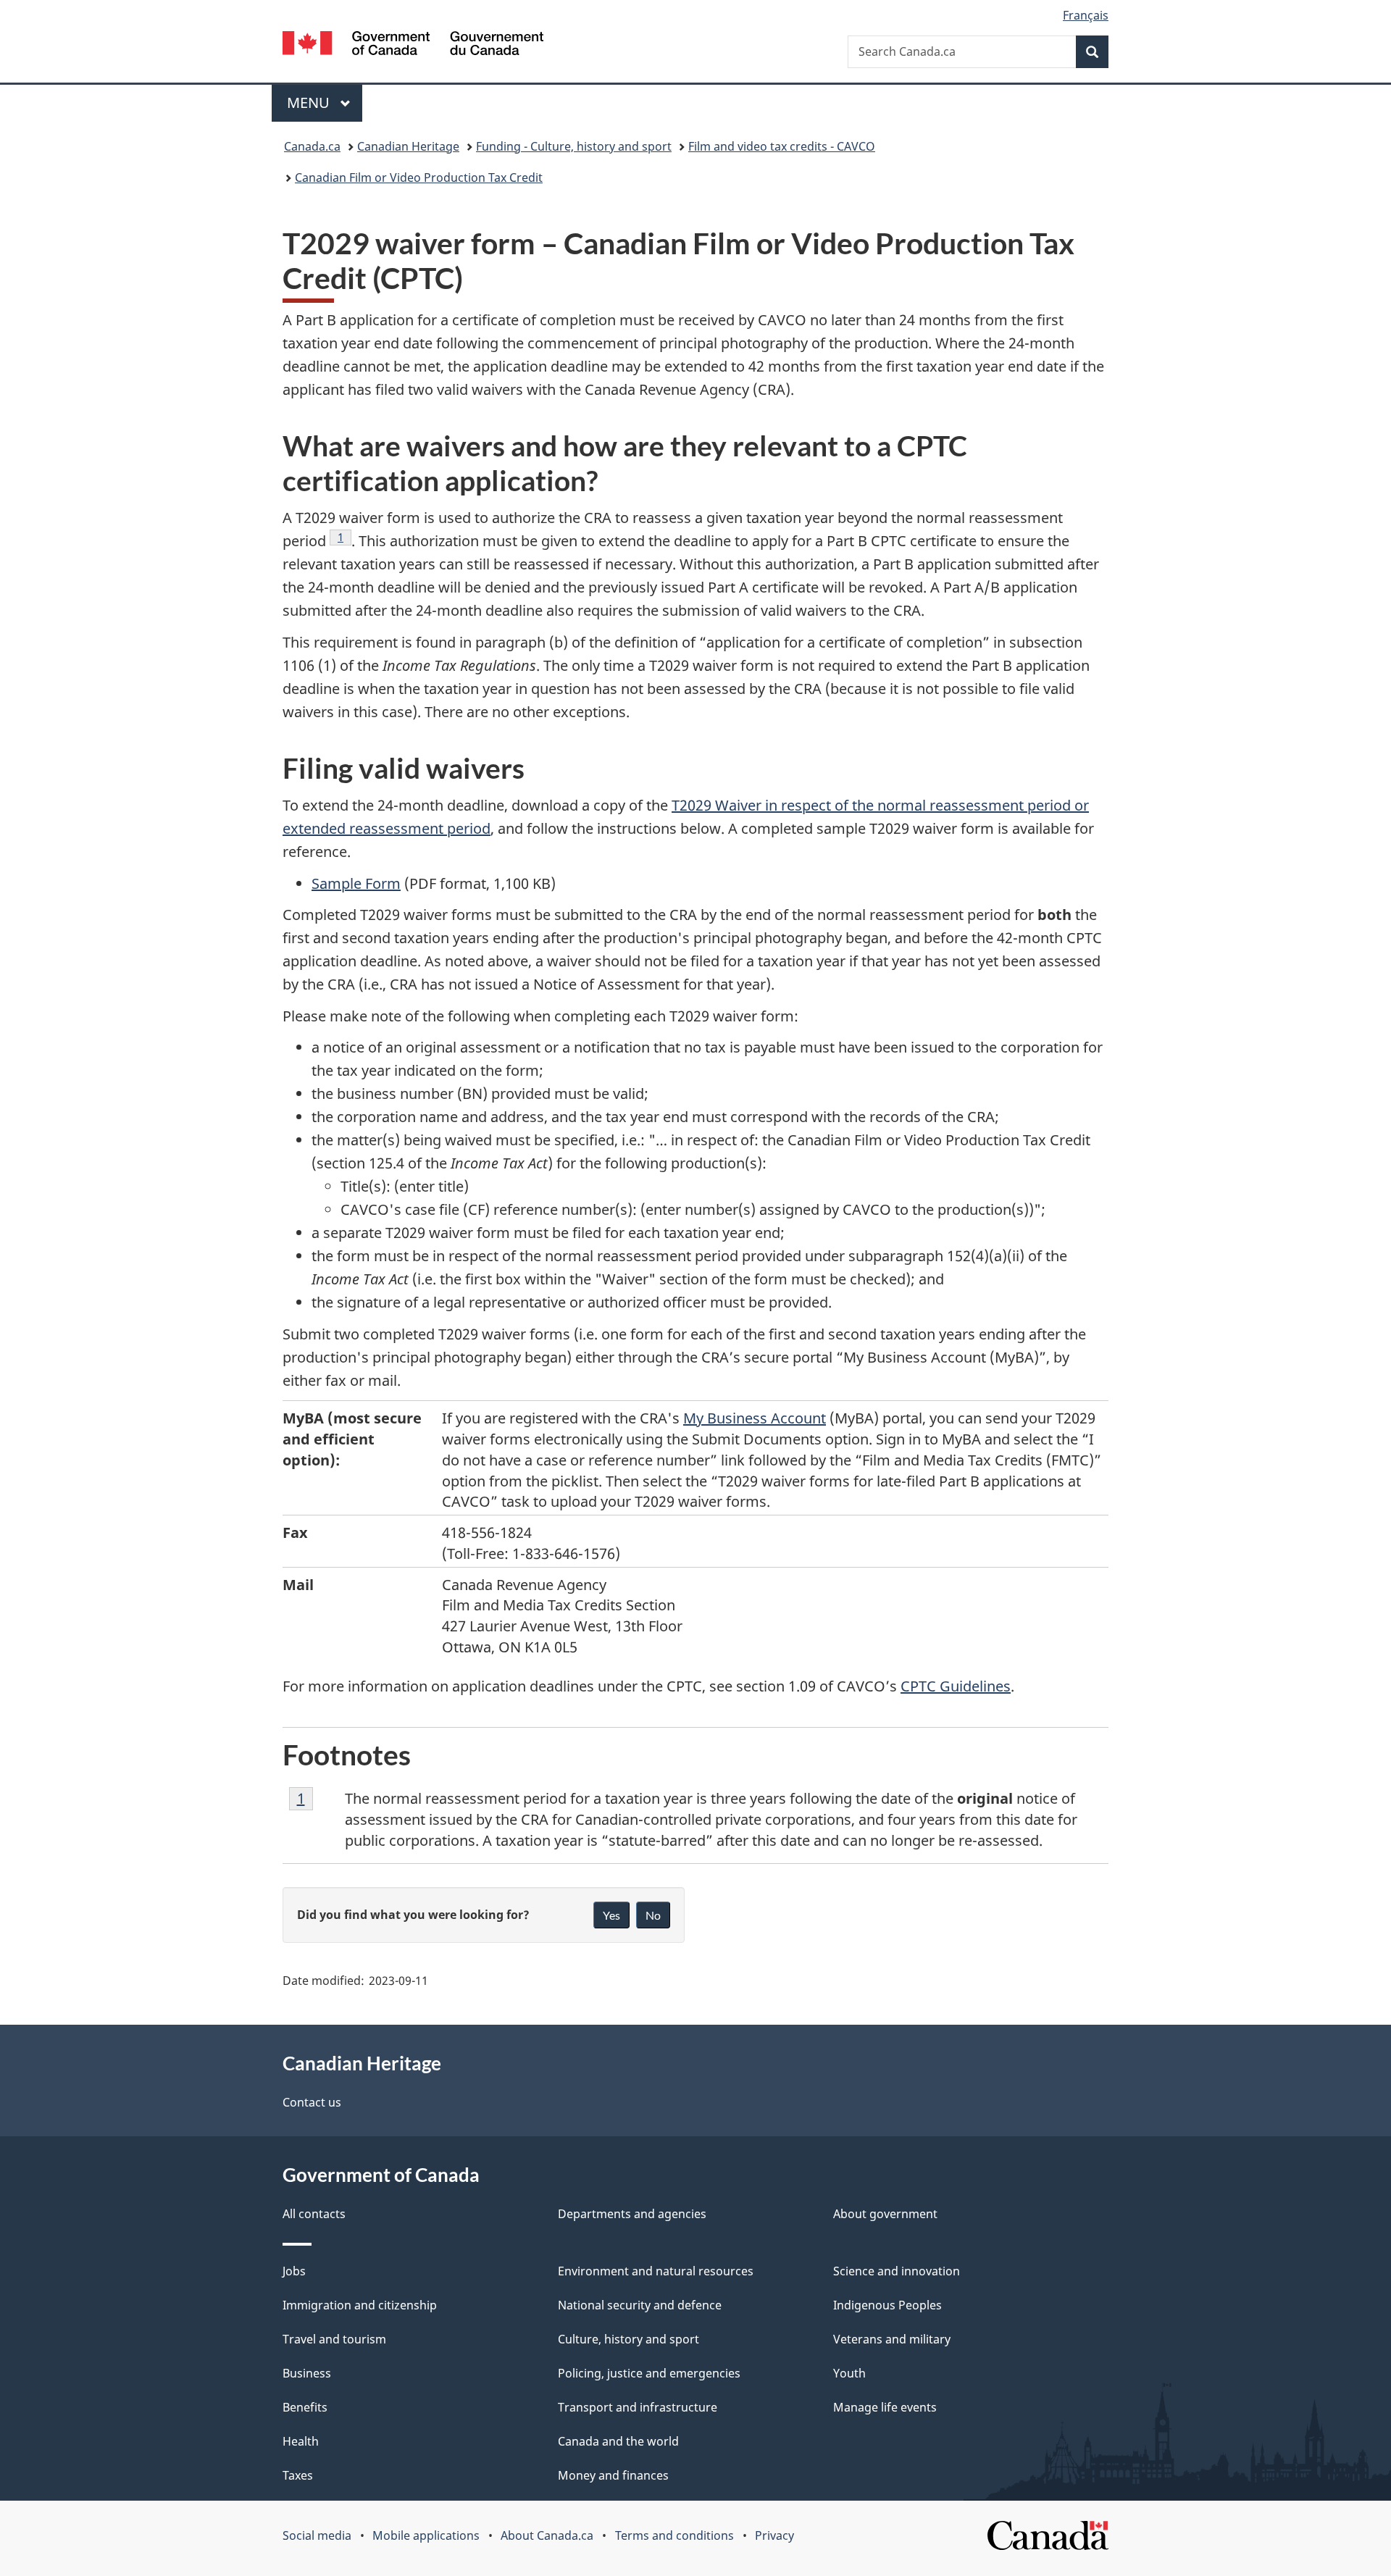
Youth (849, 2373)
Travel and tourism (334, 2339)
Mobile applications (426, 2535)
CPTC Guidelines (956, 1686)
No (653, 1915)
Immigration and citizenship (360, 2305)
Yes (611, 1915)
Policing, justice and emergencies (649, 2373)
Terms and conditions (674, 2535)
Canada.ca (312, 146)
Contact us (312, 2102)
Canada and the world (618, 2441)
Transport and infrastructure (638, 2407)
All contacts (314, 2214)
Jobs (294, 2271)
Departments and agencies (632, 2214)
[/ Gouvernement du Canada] (413, 45)
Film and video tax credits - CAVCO (782, 146)
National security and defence (640, 2305)
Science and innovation (897, 2271)
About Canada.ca (547, 2535)
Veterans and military (892, 2339)
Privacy (774, 2535)
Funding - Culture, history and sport (574, 146)
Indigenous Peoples (887, 2305)
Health (301, 2441)
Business (307, 2373)
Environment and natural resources (656, 2271)
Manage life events (885, 2407)
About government (885, 2214)
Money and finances (613, 2475)
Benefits (305, 2407)
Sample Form (356, 883)
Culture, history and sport (628, 2339)
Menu (310, 103)
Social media (317, 2535)
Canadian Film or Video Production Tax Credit (419, 177)
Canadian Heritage (408, 146)
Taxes (298, 2475)
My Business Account (755, 1418)
